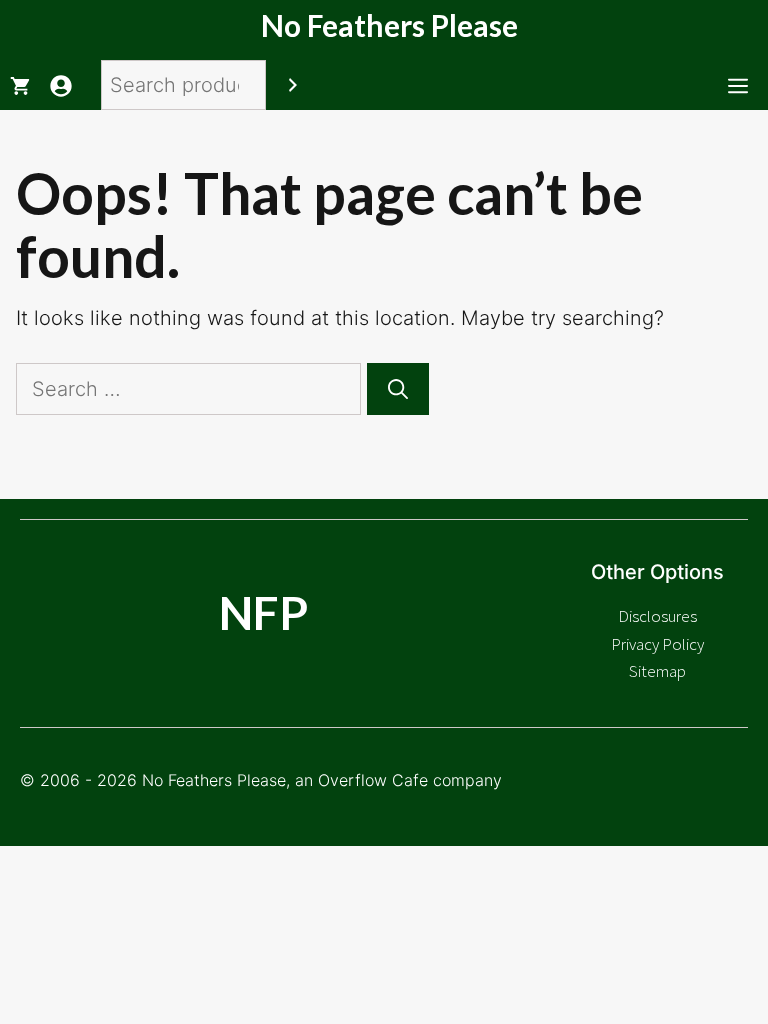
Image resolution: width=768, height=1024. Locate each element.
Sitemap (657, 671)
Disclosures (657, 616)
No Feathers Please (389, 25)
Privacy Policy (657, 644)
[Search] (293, 85)
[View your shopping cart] (20, 85)
